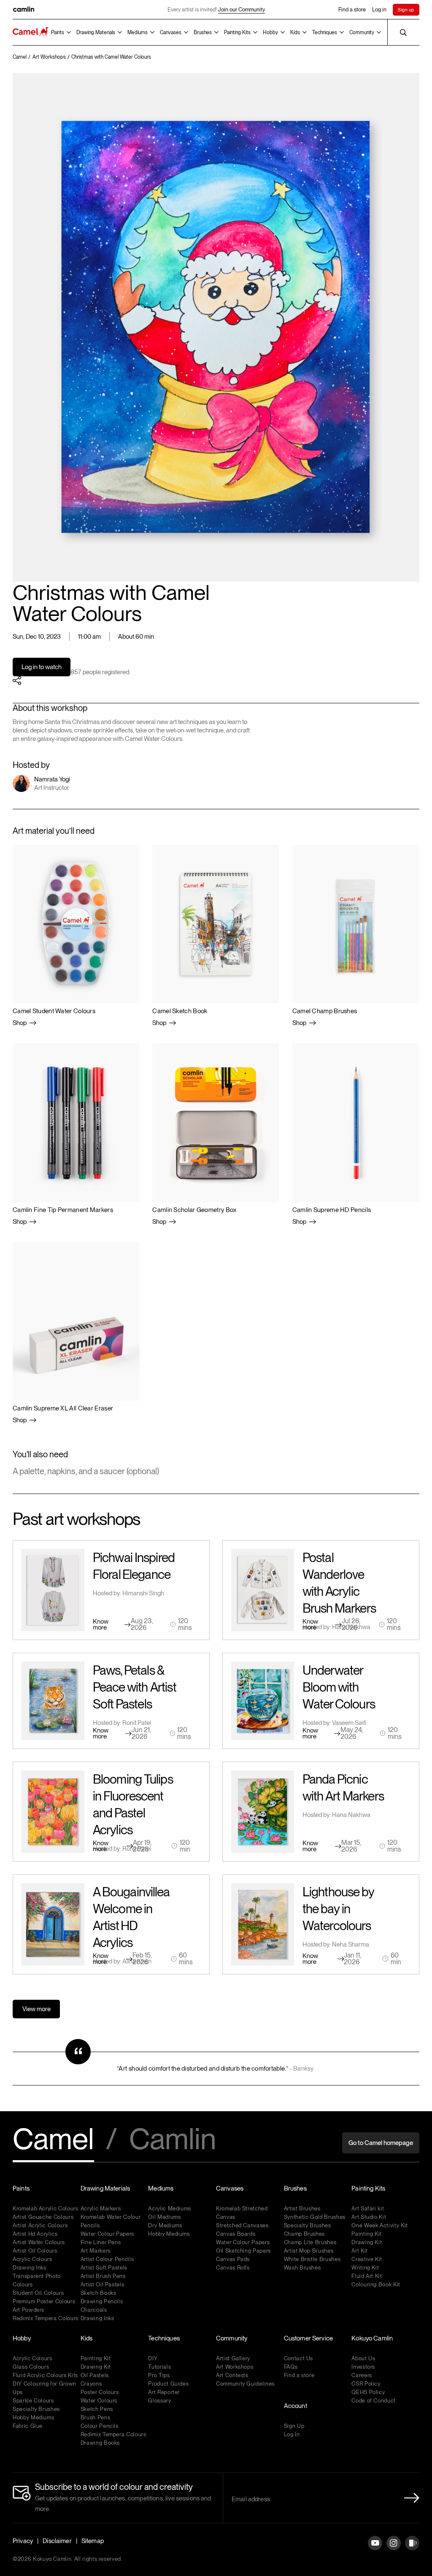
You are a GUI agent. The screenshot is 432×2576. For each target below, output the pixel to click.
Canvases (171, 33)
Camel (53, 2140)
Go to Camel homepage (381, 2143)
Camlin (173, 2140)
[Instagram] (394, 2550)
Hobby (270, 33)
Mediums (138, 33)
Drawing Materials (96, 33)
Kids (295, 33)
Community (362, 33)
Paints (58, 33)
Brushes (203, 33)
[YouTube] (375, 2550)
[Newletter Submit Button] (409, 2498)
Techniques (325, 33)
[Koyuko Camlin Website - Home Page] (31, 32)
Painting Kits (237, 33)
